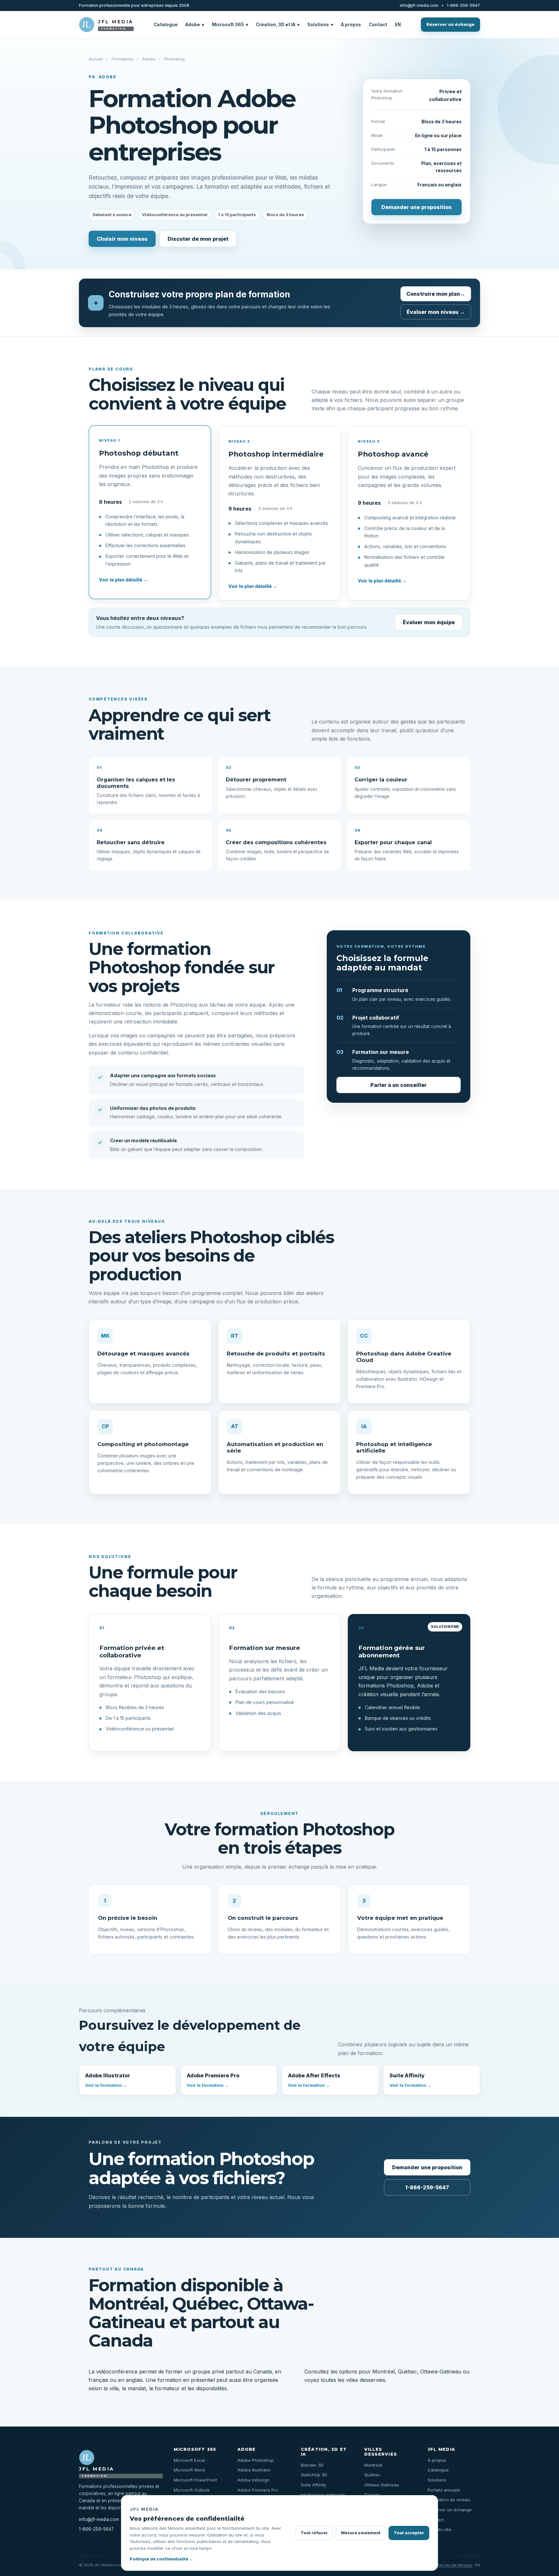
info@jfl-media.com (419, 6)
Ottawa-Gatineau (441, 2371)
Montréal (384, 2371)
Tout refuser (314, 2533)
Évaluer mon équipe (429, 622)
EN (398, 25)
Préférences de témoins (450, 2565)
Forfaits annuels (444, 2490)
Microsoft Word (189, 2470)
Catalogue (166, 25)
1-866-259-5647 (463, 6)
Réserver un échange (450, 24)
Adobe (195, 25)
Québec (407, 2371)
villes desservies (366, 2380)
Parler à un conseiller (399, 1085)
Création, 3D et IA (278, 25)
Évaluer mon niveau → (436, 312)
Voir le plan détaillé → (123, 580)
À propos (351, 25)
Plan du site (439, 2529)
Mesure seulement (361, 2533)
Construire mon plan (436, 294)
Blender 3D (312, 2465)
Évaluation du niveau (449, 2500)
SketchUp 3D (314, 2475)
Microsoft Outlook (192, 2490)
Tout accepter (409, 2533)
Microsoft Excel (189, 2460)
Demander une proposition (417, 207)
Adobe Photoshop (256, 2460)
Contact (378, 25)
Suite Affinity (411, 2080)
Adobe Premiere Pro (213, 2080)
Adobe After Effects (314, 2080)
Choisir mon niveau (122, 239)
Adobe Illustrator (108, 2080)
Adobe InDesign (253, 2480)
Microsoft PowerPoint (195, 2480)
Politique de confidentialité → (161, 2559)
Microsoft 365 (230, 25)
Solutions (320, 25)
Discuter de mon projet (198, 239)
